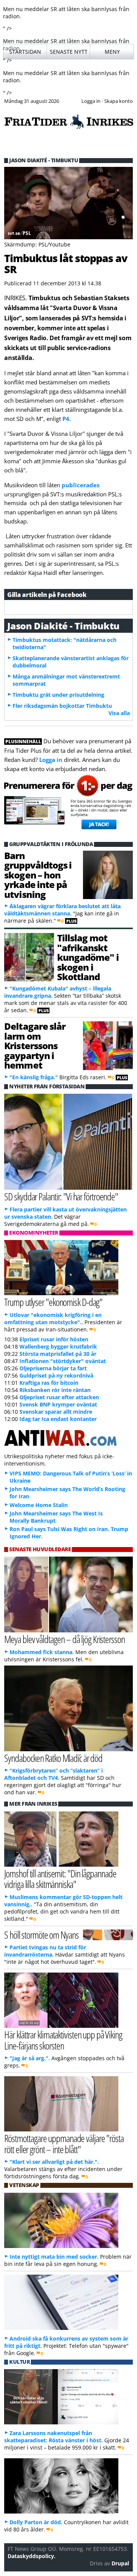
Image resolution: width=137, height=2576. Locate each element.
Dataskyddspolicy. (32, 2556)
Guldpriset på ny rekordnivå (56, 1375)
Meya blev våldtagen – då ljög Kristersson (64, 1639)
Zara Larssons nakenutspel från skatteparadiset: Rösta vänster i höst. (53, 2437)
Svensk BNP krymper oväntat (58, 1404)
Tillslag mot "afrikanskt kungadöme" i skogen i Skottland (88, 957)
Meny (112, 52)
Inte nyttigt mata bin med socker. (54, 2257)
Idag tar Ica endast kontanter (58, 1419)
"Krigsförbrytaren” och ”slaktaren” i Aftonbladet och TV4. (53, 1774)
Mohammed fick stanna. (42, 1652)
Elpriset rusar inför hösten (54, 1339)
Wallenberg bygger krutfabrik (58, 1346)
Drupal (120, 2563)
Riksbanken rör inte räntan (55, 1390)
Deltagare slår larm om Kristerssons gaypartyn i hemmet (35, 1046)
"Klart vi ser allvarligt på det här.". (54, 2162)
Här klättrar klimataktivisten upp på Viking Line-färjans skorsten (63, 2040)
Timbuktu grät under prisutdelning (58, 695)
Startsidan (25, 52)
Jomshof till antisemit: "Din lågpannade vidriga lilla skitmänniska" (60, 1879)
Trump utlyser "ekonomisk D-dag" (53, 1302)
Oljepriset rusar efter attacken (59, 1397)
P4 (66, 419)
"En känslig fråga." (34, 1077)
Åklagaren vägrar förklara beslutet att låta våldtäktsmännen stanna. (62, 910)
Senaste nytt (69, 52)
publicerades (80, 485)
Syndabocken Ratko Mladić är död (53, 1758)
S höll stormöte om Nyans (41, 1935)
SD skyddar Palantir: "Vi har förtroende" (61, 1196)
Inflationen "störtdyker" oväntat (63, 1361)
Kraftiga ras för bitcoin (49, 1383)
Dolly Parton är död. (36, 2522)
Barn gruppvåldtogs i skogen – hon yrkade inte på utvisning (38, 875)
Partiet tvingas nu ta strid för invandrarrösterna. (45, 1951)
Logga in (51, 760)
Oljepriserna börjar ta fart (53, 1368)
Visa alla (119, 713)
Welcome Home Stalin (39, 1505)
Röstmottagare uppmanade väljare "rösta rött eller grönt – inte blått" (64, 2144)
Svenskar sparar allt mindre (56, 1412)
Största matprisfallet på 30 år (58, 1354)
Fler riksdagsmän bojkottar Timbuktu (62, 706)
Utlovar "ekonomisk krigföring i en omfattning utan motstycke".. (53, 1318)
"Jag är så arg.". (30, 2058)
